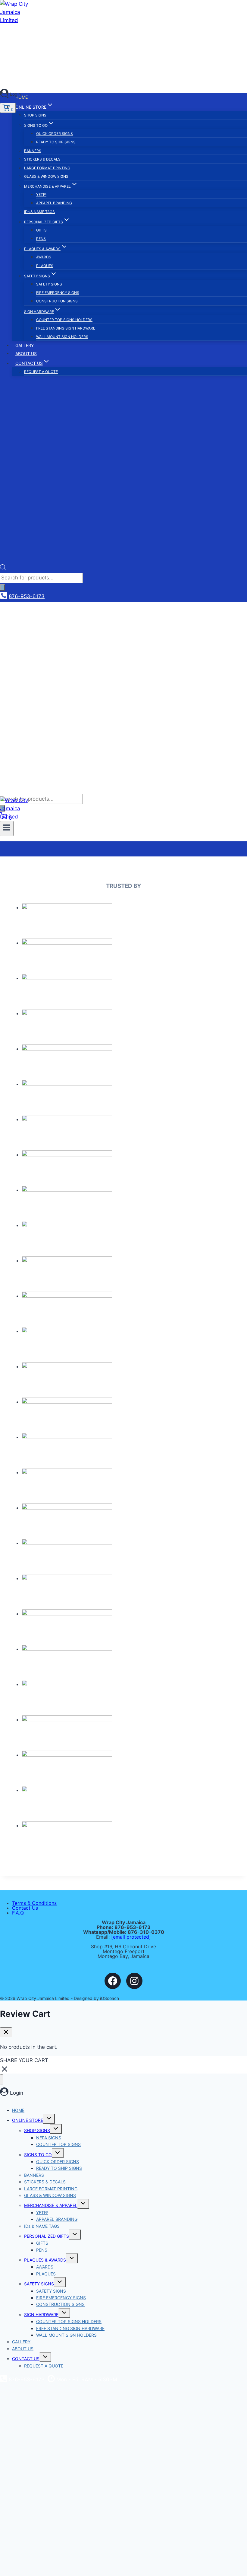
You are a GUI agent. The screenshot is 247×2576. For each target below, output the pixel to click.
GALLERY (25, 345)
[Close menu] (2, 2079)
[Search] (2, 587)
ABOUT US (26, 353)
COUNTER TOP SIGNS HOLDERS (64, 320)
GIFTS (41, 230)
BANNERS (33, 151)
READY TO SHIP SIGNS (56, 142)
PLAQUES (45, 266)
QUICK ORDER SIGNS (55, 134)
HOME (22, 97)
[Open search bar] (3, 569)
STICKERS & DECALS (42, 159)
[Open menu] (7, 828)
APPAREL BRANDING (54, 203)
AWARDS (44, 257)
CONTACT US (26, 2359)
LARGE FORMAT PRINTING (47, 168)
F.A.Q (18, 1913)
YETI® (41, 194)
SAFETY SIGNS (49, 284)
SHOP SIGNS (35, 115)
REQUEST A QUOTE (41, 372)
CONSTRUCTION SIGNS (57, 301)
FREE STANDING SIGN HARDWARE (66, 328)
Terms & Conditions (34, 1903)
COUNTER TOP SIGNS (58, 2144)
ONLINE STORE (28, 2120)
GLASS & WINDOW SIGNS (46, 176)
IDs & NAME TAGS (39, 212)
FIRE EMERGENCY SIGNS (58, 293)
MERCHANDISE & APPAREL (51, 2205)
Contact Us (25, 1908)
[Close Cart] (6, 2032)
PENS (41, 239)
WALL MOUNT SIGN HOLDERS (62, 337)
